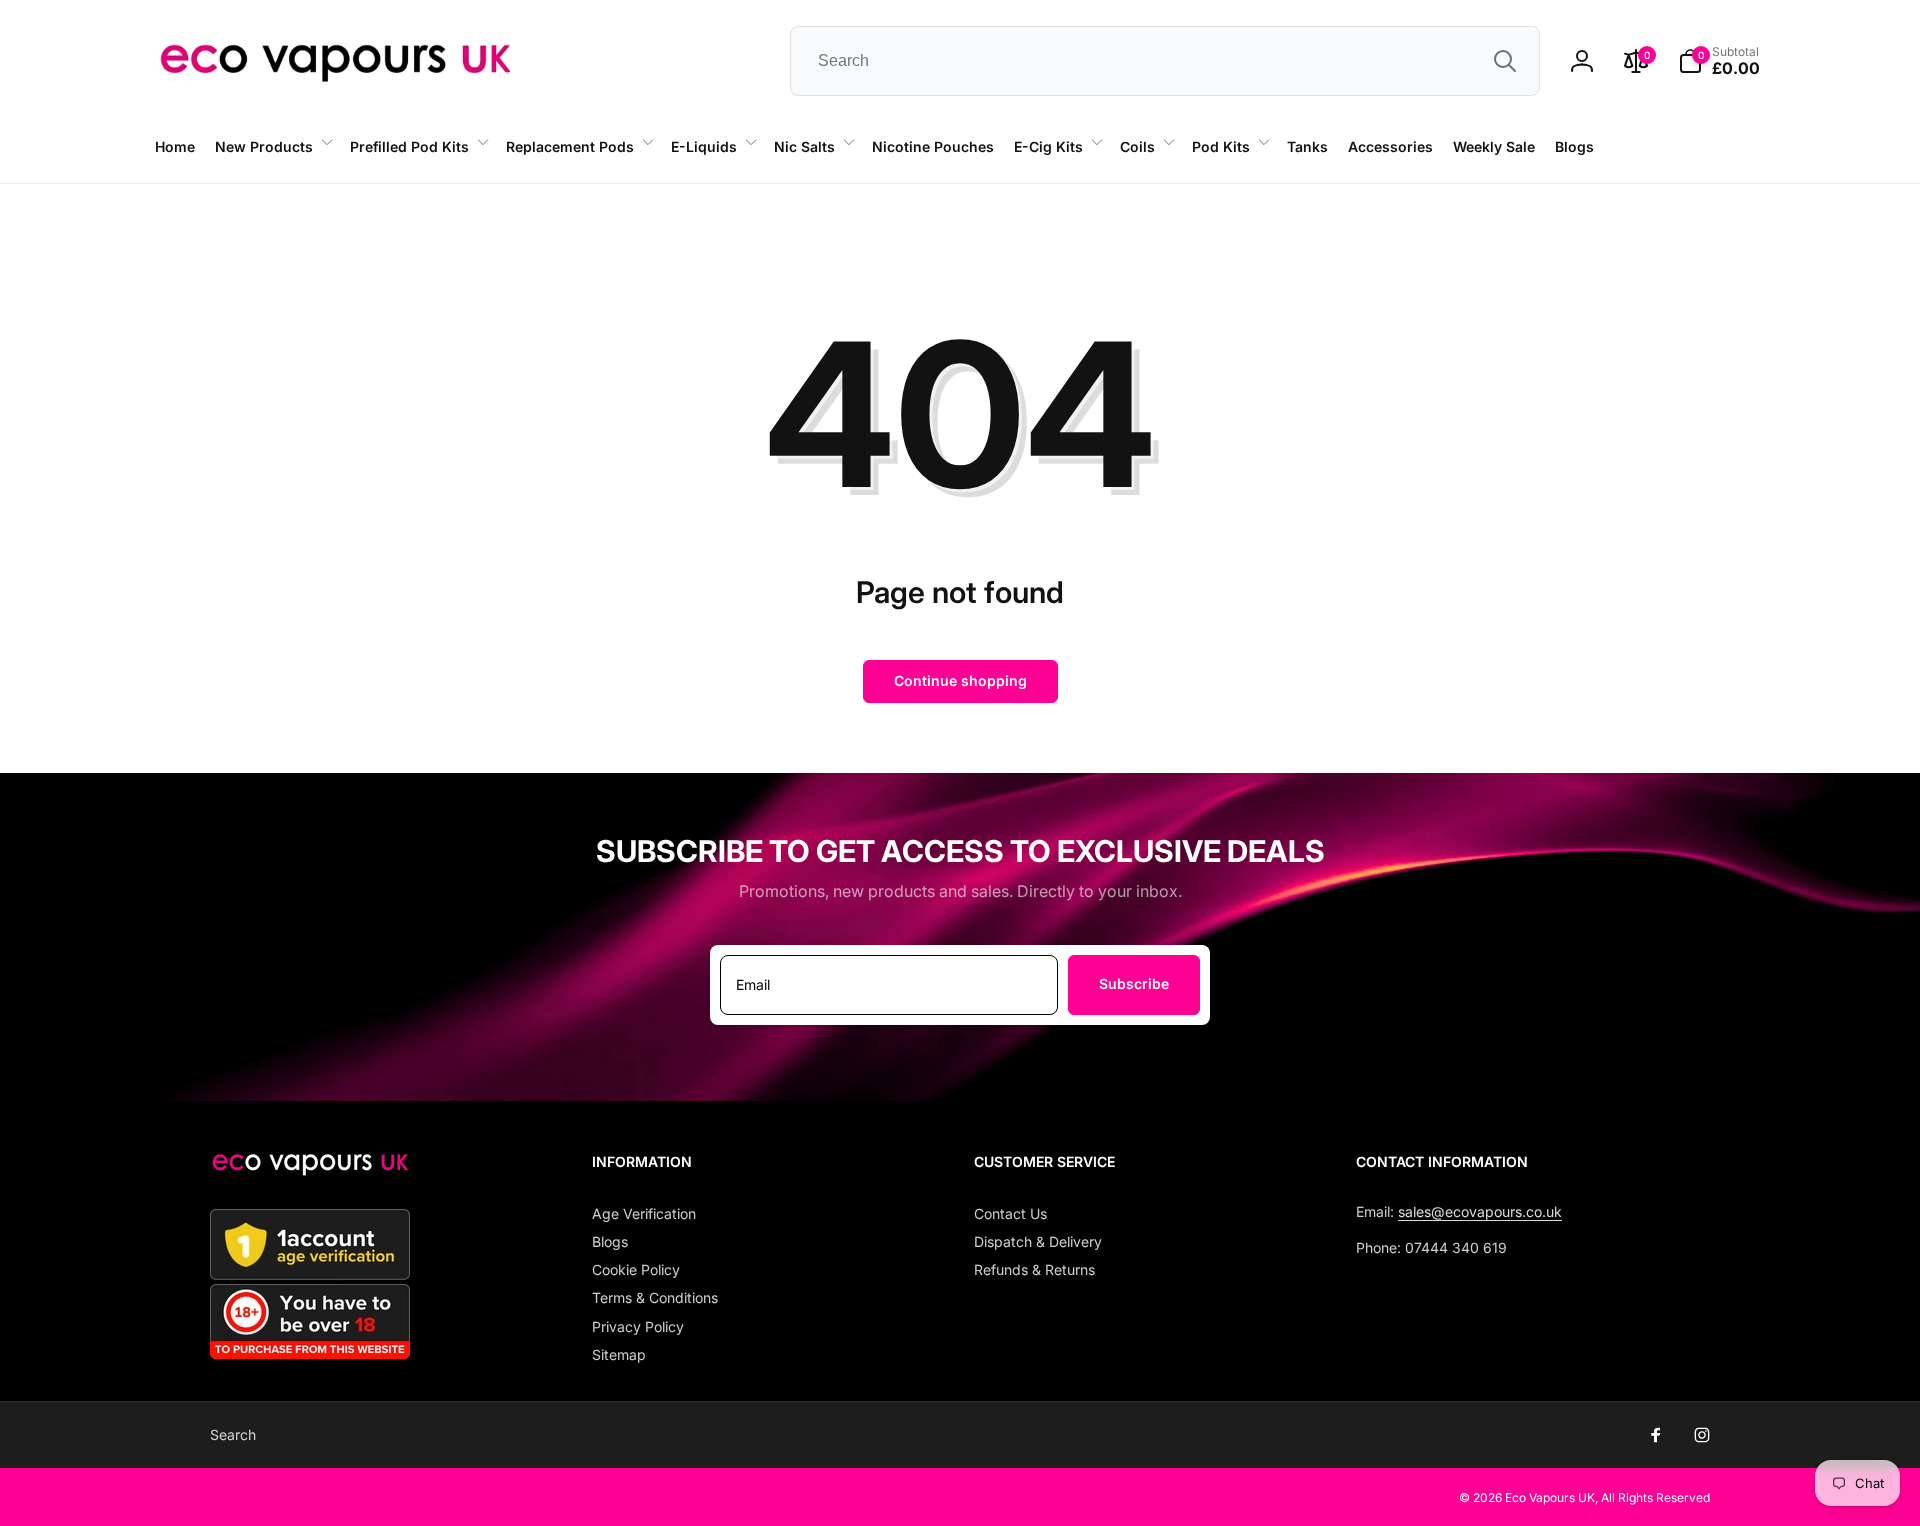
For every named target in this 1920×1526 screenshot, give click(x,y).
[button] (272, 147)
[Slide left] (310, 184)
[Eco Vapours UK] (310, 1170)
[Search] (1505, 61)
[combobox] (1165, 61)
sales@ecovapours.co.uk (1480, 1211)
